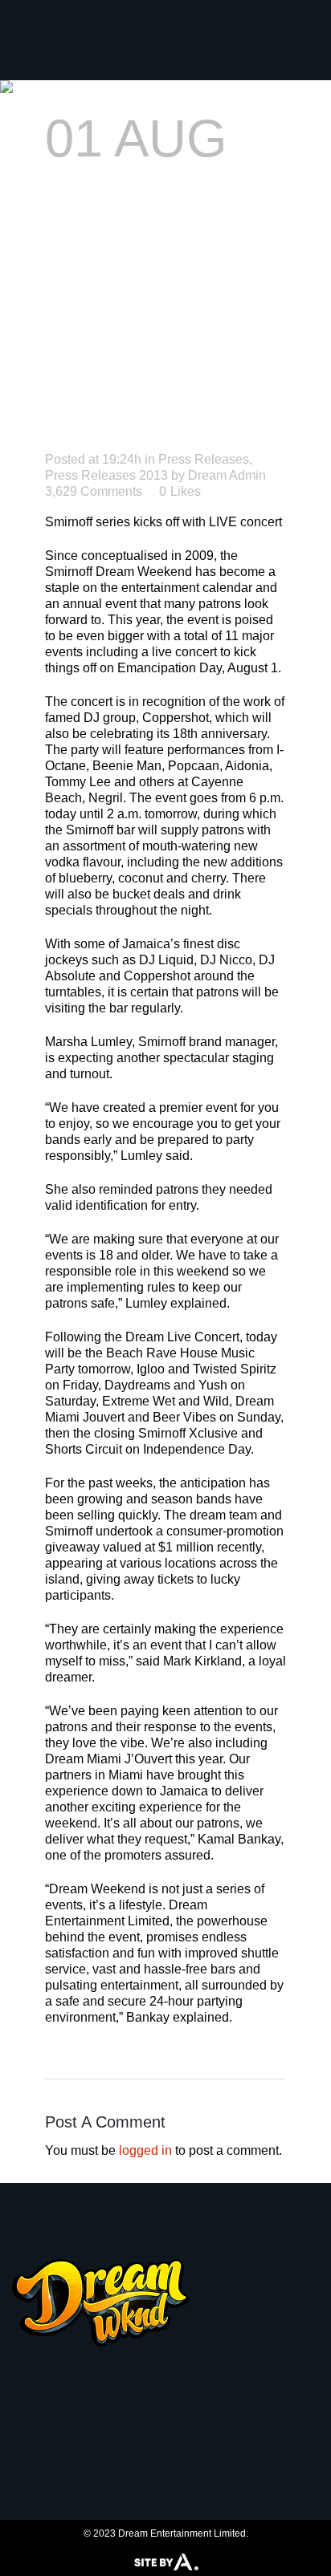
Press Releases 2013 (106, 475)
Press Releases (204, 459)
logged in (145, 2150)
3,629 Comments (94, 491)
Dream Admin (227, 475)
